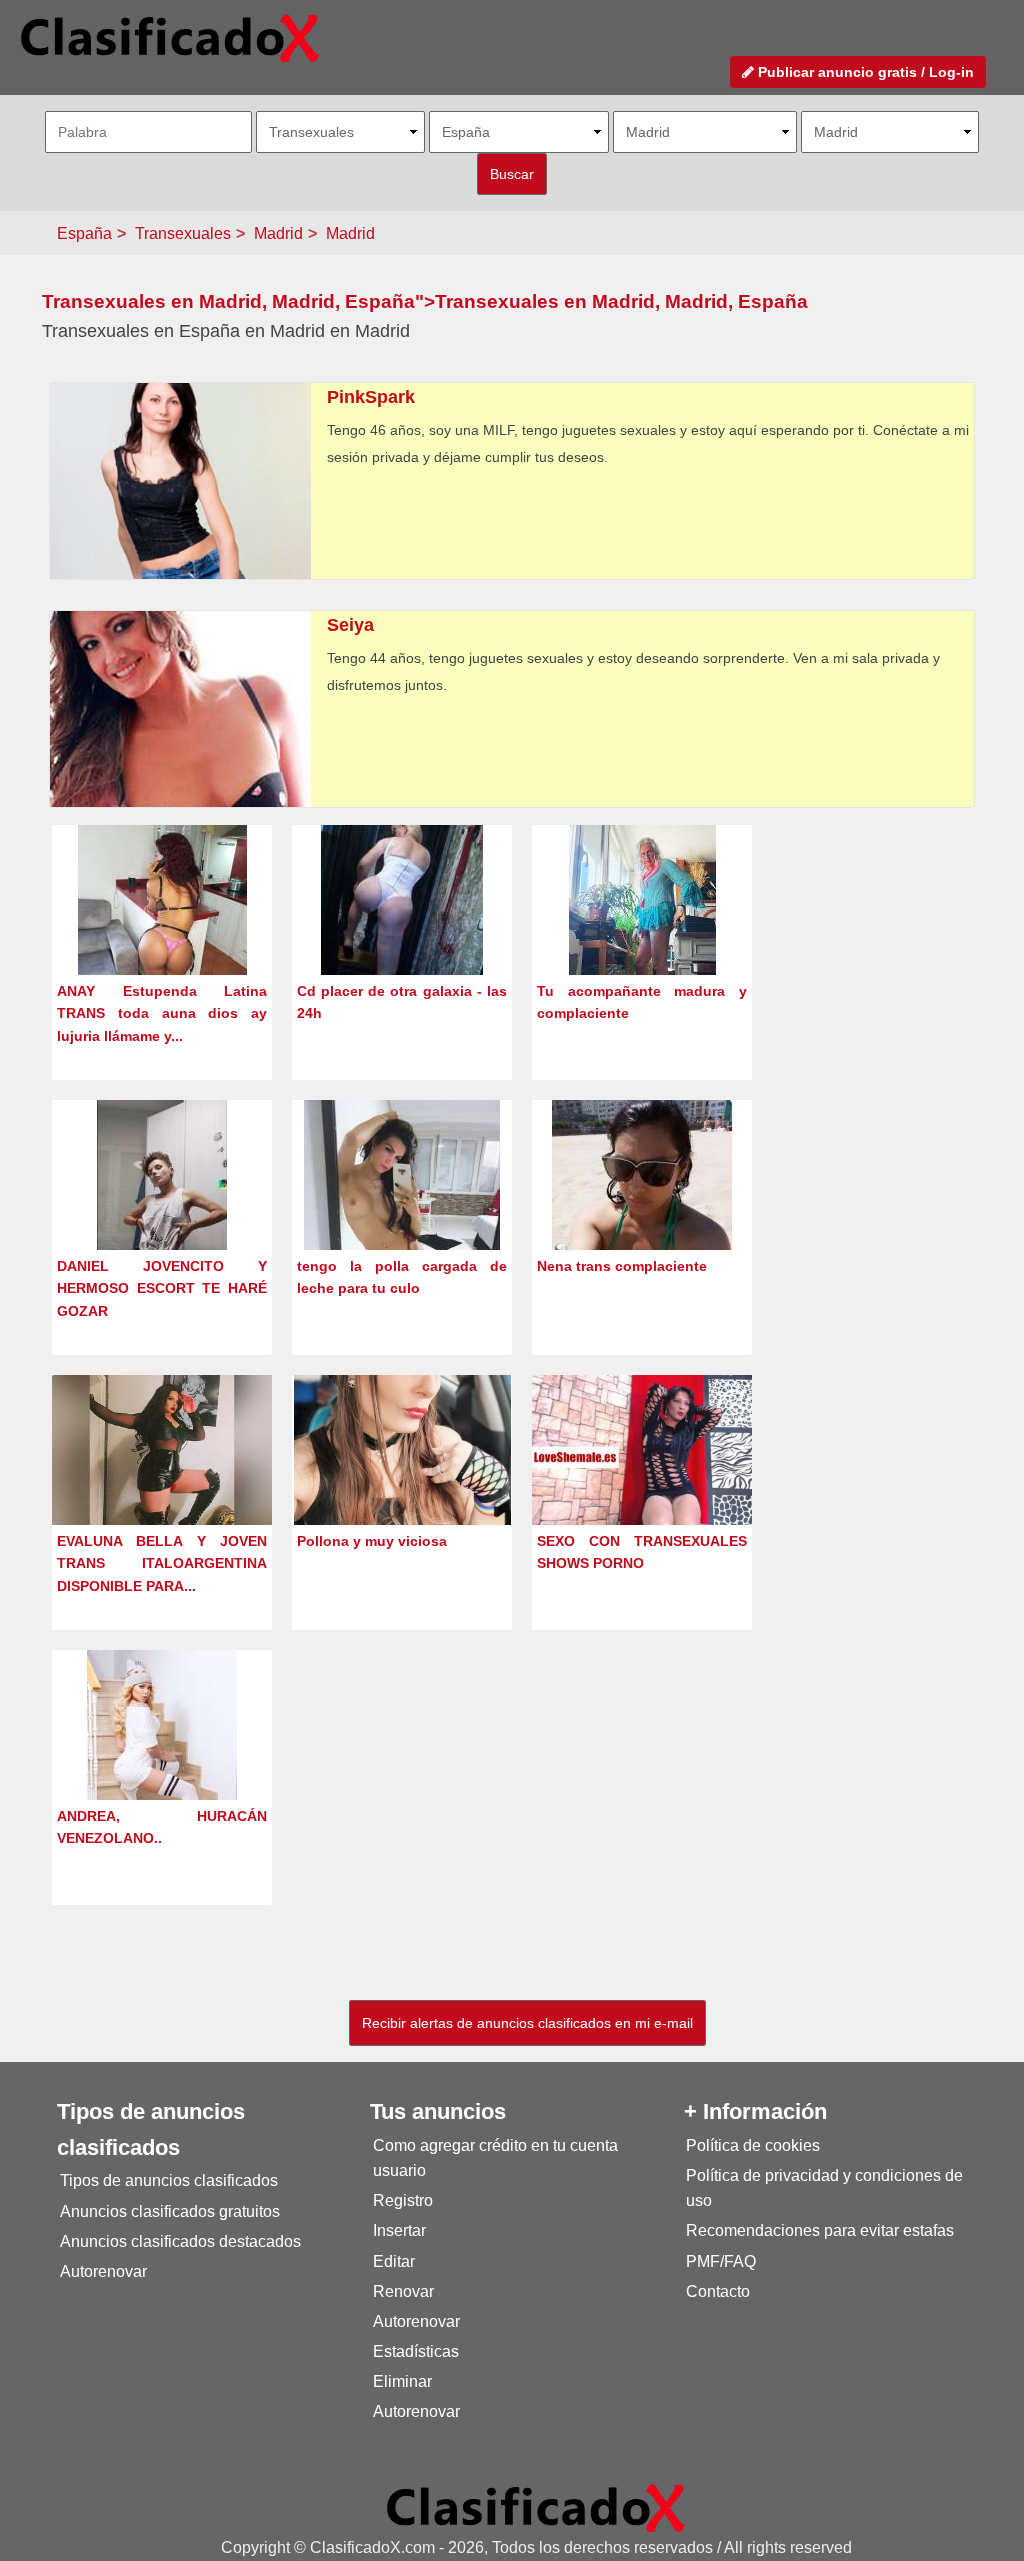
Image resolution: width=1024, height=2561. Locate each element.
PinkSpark (371, 397)
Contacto (718, 2291)
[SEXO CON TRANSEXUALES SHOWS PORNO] (642, 1456)
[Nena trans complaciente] (642, 1211)
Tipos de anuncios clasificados (169, 2180)
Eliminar (402, 2381)
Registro (403, 2200)
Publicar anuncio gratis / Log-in (864, 72)
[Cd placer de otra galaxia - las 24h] (402, 936)
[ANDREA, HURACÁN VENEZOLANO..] (162, 1761)
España (84, 233)
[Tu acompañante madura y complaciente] (642, 936)
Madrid (278, 233)
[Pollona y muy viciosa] (402, 1486)
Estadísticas (416, 2351)
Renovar (403, 2291)
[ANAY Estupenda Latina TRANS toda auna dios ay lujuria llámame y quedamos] (162, 936)
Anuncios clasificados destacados (180, 2241)
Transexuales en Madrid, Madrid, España (228, 301)
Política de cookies (753, 2145)
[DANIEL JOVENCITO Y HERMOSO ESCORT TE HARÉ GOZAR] (162, 1211)
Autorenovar (103, 2271)
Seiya (350, 625)
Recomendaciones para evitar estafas (820, 2230)
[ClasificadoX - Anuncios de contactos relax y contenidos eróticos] (536, 2507)
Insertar (399, 2230)
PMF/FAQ (721, 2261)
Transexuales (183, 233)
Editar (394, 2261)
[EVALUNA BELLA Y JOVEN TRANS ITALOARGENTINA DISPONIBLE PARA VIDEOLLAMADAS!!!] (162, 1483)
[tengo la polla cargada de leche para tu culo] (402, 1211)
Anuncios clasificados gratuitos (170, 2211)
